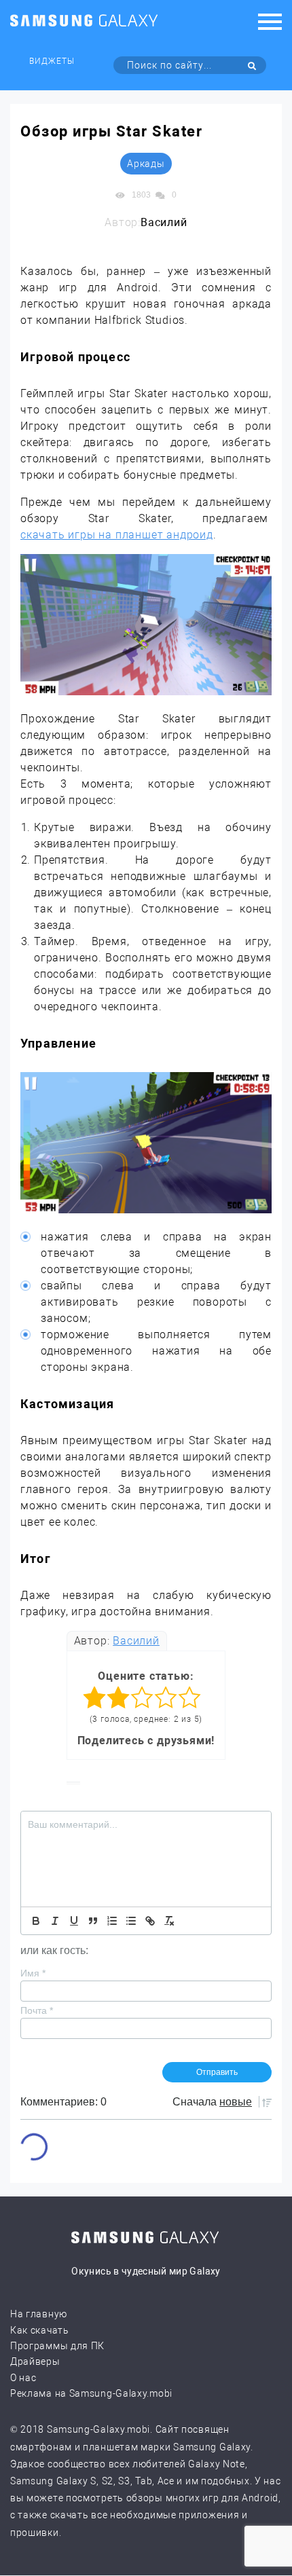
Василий (136, 1641)
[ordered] (112, 1921)
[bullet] (131, 1921)
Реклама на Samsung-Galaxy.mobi (91, 2393)
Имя (33, 1973)
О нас (23, 2378)
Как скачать (40, 2330)
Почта (37, 2010)
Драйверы (35, 2361)
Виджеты (52, 61)
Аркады (146, 164)
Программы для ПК (57, 2346)
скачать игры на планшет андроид (117, 535)
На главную (39, 2314)
